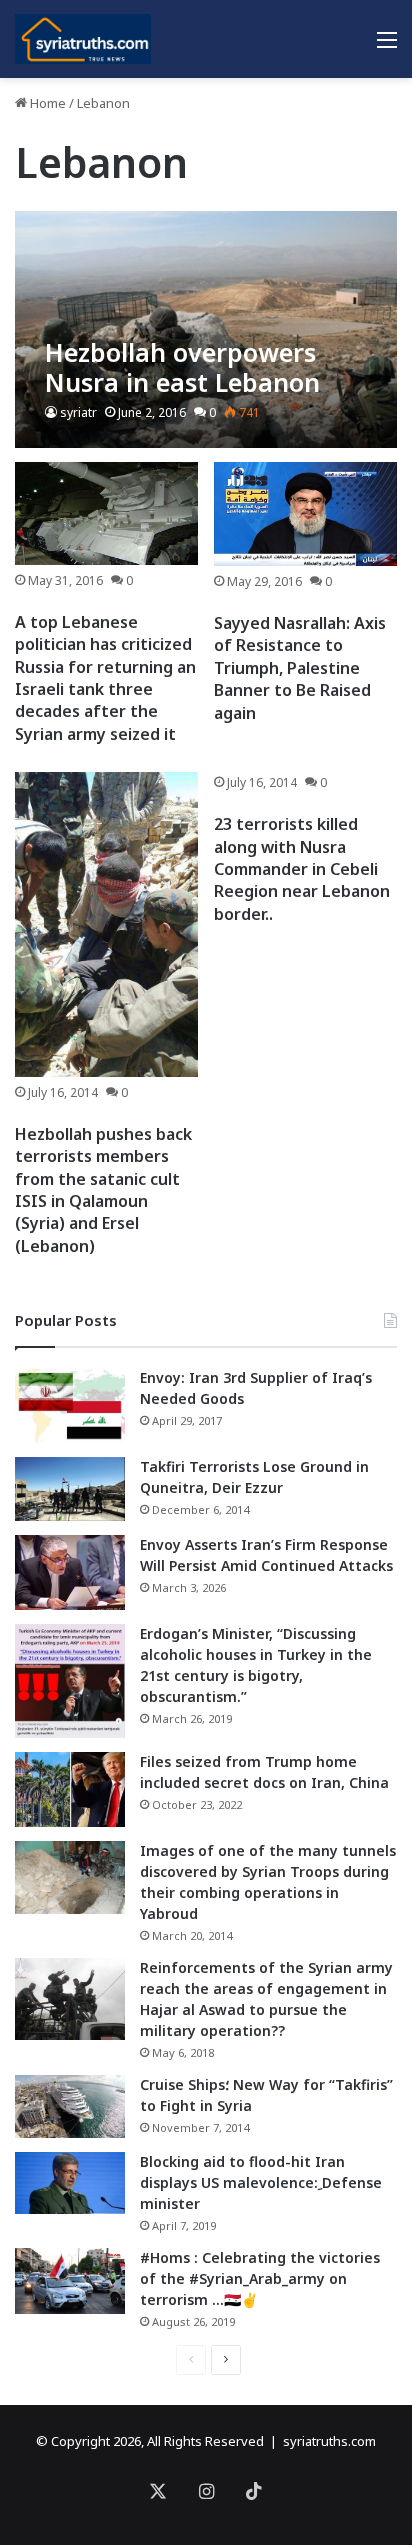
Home (46, 103)
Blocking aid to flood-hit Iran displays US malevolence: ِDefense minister (261, 2182)
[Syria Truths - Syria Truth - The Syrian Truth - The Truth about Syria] (83, 39)
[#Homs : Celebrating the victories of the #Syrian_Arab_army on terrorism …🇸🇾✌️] (70, 2281)
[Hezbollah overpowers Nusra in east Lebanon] (205, 329)
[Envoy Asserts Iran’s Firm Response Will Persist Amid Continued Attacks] (70, 1572)
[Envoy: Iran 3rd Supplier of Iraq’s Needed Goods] (70, 1405)
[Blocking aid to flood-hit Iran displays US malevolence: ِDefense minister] (70, 2183)
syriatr (78, 412)
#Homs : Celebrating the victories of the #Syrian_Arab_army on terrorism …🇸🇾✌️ (260, 2278)
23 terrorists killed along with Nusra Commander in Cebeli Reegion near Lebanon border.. (302, 869)
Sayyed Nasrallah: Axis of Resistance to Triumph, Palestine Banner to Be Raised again (300, 668)
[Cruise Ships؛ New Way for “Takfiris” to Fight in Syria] (70, 2107)
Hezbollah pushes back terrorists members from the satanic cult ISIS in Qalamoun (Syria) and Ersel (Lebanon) (103, 1190)
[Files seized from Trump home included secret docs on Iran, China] (70, 1789)
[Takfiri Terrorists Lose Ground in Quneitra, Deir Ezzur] (70, 1489)
